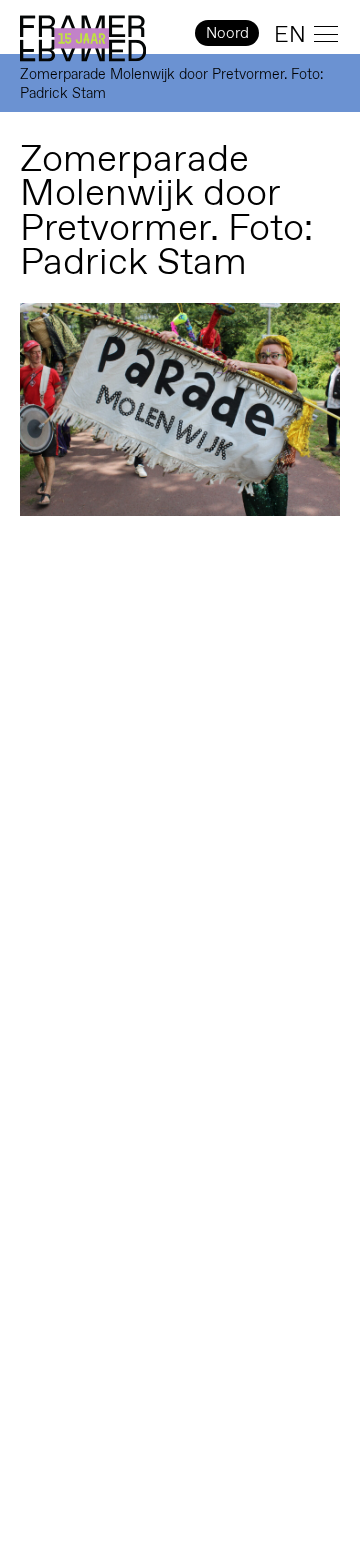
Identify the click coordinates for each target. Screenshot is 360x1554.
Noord (227, 32)
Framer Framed (83, 39)
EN (290, 34)
